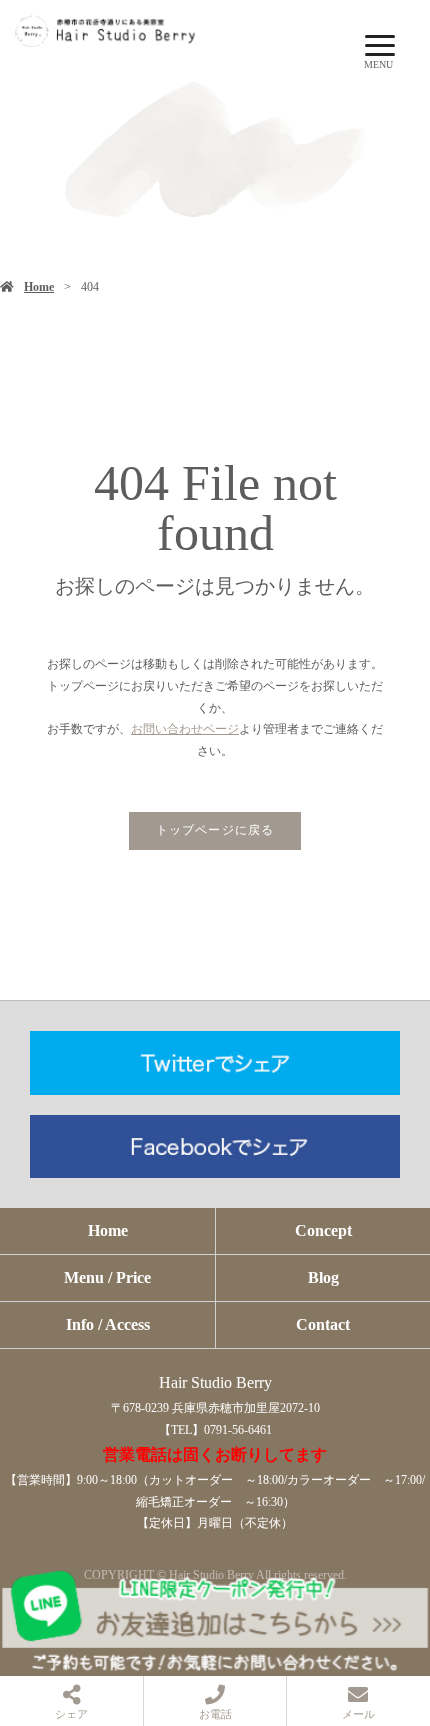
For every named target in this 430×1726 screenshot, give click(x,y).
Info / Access (108, 1324)
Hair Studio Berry (215, 1382)
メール (358, 1714)
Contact (323, 1324)
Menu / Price (107, 1277)
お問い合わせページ (185, 729)
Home (39, 287)
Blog (323, 1277)
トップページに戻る (215, 830)
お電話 (215, 1714)
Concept (323, 1230)
